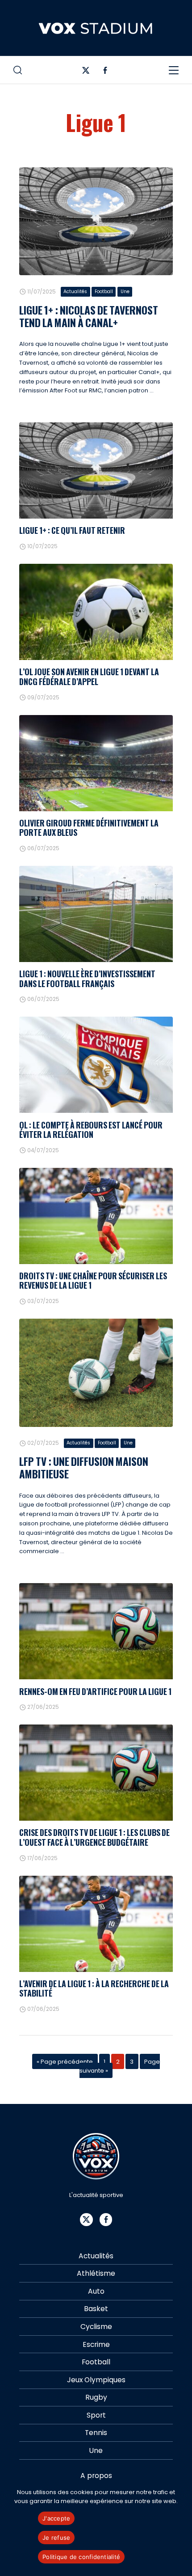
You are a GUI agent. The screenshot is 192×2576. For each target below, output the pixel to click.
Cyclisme (96, 2327)
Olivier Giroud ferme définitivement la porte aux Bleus (89, 828)
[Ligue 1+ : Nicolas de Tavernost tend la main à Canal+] (96, 221)
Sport (96, 2415)
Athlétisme (96, 2273)
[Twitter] (86, 72)
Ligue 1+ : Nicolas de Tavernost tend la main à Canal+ (89, 316)
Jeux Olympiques (96, 2380)
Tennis (96, 2433)
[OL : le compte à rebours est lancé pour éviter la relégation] (96, 1065)
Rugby (96, 2397)
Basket (96, 2309)
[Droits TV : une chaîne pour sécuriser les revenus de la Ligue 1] (96, 1216)
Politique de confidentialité (81, 2557)
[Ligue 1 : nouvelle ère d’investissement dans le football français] (96, 914)
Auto (96, 2291)
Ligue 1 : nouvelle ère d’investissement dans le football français (87, 978)
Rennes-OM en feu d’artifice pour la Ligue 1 (95, 1691)
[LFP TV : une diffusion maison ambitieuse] (96, 1373)
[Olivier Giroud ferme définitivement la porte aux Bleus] (96, 763)
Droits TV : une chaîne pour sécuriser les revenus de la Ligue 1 (93, 1280)
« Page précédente (65, 2061)
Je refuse (56, 2538)
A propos (96, 2476)
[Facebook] (105, 72)
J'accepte (56, 2518)
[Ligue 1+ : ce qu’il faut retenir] (96, 470)
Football (104, 292)
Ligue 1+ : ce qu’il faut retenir (72, 530)
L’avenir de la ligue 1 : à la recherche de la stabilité (94, 1988)
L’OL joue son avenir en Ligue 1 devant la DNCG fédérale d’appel (89, 676)
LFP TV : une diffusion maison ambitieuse (84, 1467)
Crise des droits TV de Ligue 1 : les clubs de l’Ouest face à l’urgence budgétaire (94, 1837)
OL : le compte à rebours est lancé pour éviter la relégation (91, 1130)
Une (125, 292)
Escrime (96, 2344)
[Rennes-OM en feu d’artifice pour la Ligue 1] (96, 1631)
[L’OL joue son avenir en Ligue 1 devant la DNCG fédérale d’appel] (96, 612)
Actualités (75, 292)
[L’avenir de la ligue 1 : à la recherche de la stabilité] (96, 1924)
